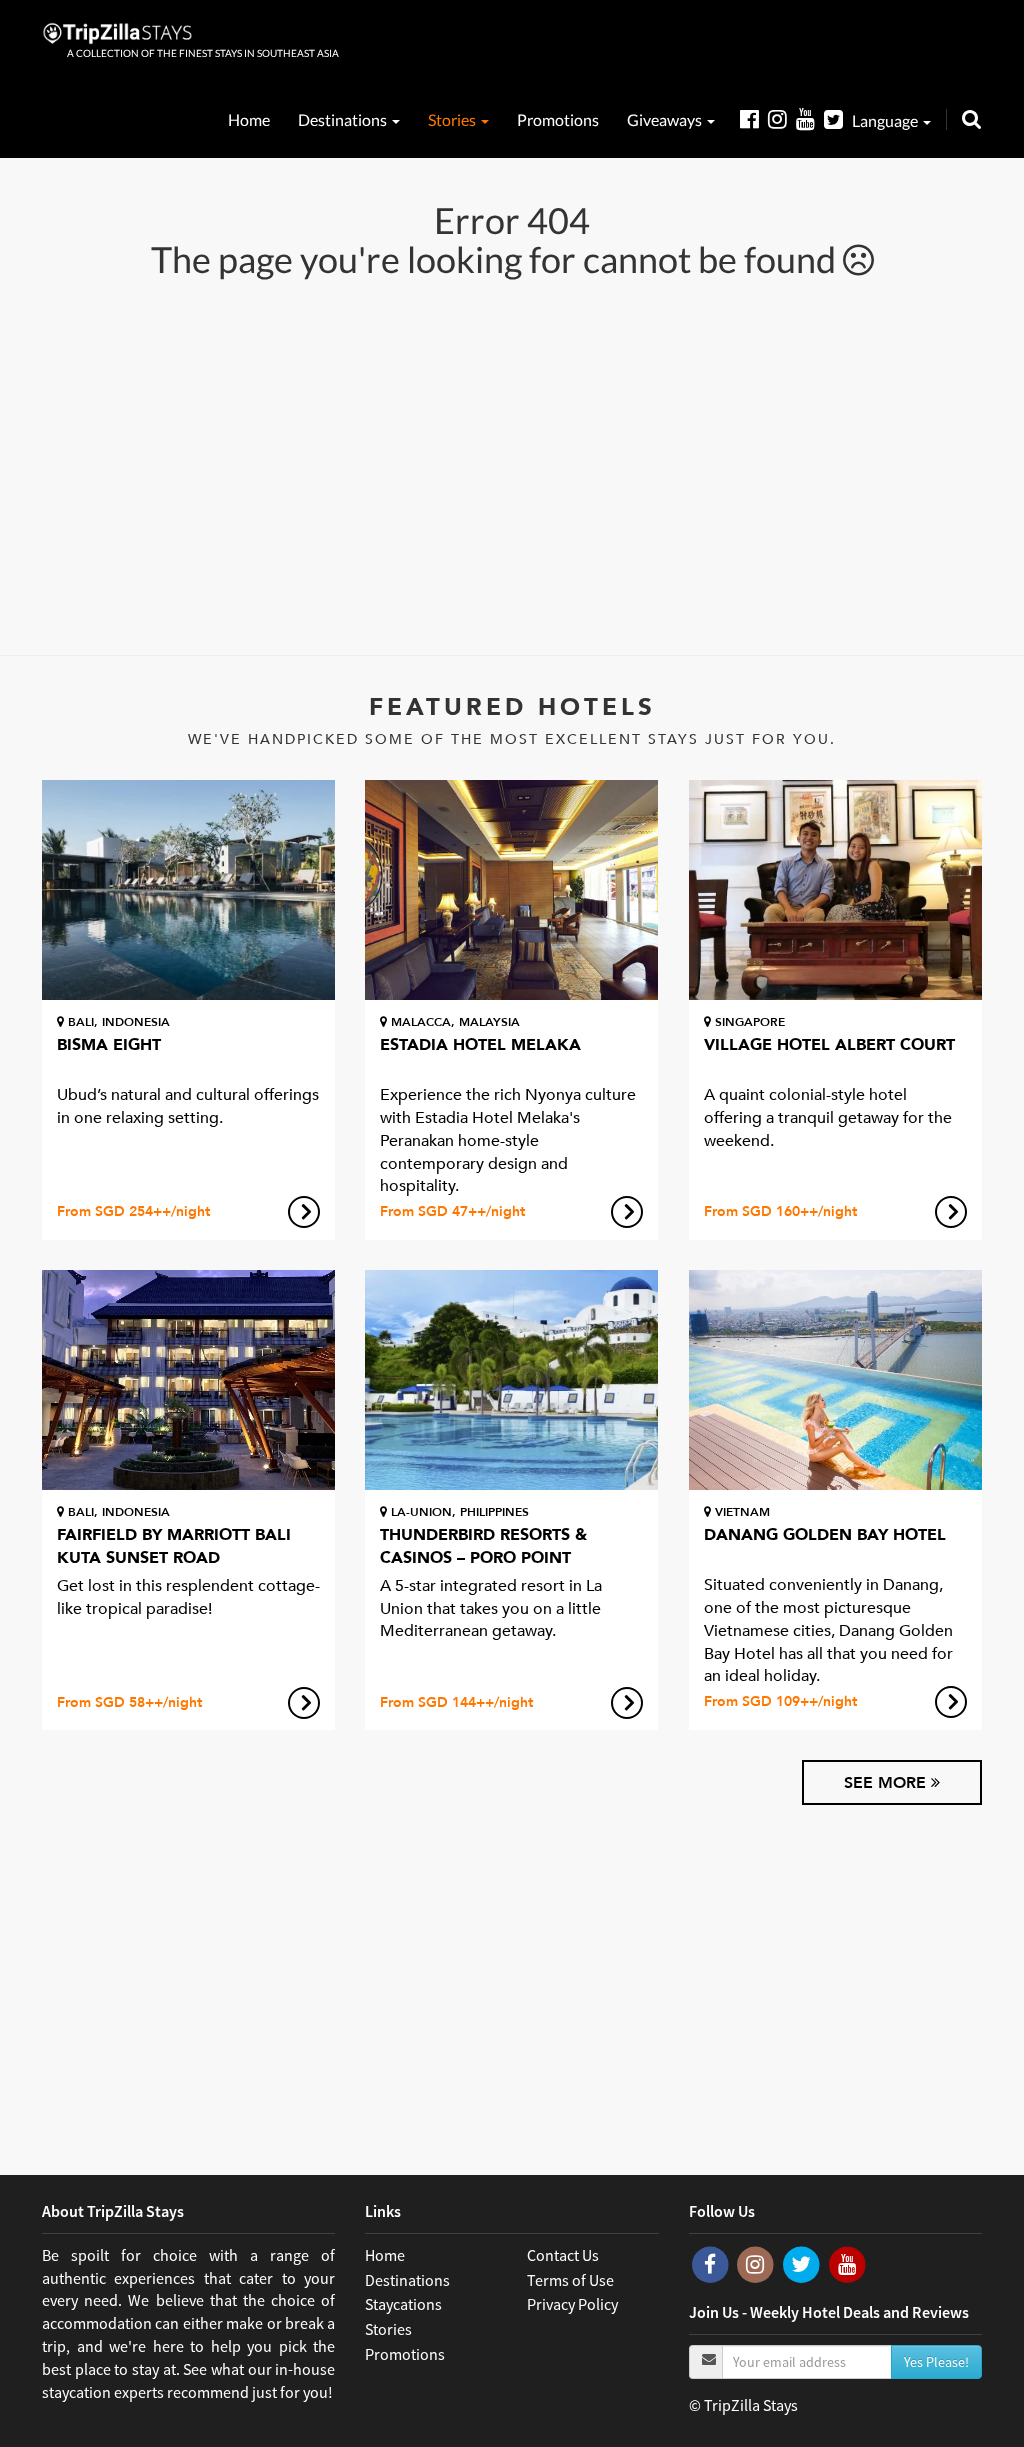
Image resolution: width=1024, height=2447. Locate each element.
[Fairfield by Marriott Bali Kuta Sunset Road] (188, 1380)
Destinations (344, 119)
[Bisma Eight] (188, 890)
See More (887, 1783)
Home (249, 119)
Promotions (558, 119)
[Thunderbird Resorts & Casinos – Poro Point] (511, 1380)
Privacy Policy (572, 2304)
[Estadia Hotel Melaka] (511, 890)
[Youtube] (810, 118)
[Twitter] (838, 118)
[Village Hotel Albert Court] (835, 890)
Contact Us (563, 2255)
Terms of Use (570, 2280)
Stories (453, 119)
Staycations (403, 2304)
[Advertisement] (512, 465)
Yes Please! (936, 2362)
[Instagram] (782, 118)
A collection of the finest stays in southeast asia (203, 53)
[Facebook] (754, 118)
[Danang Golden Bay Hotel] (835, 1380)
